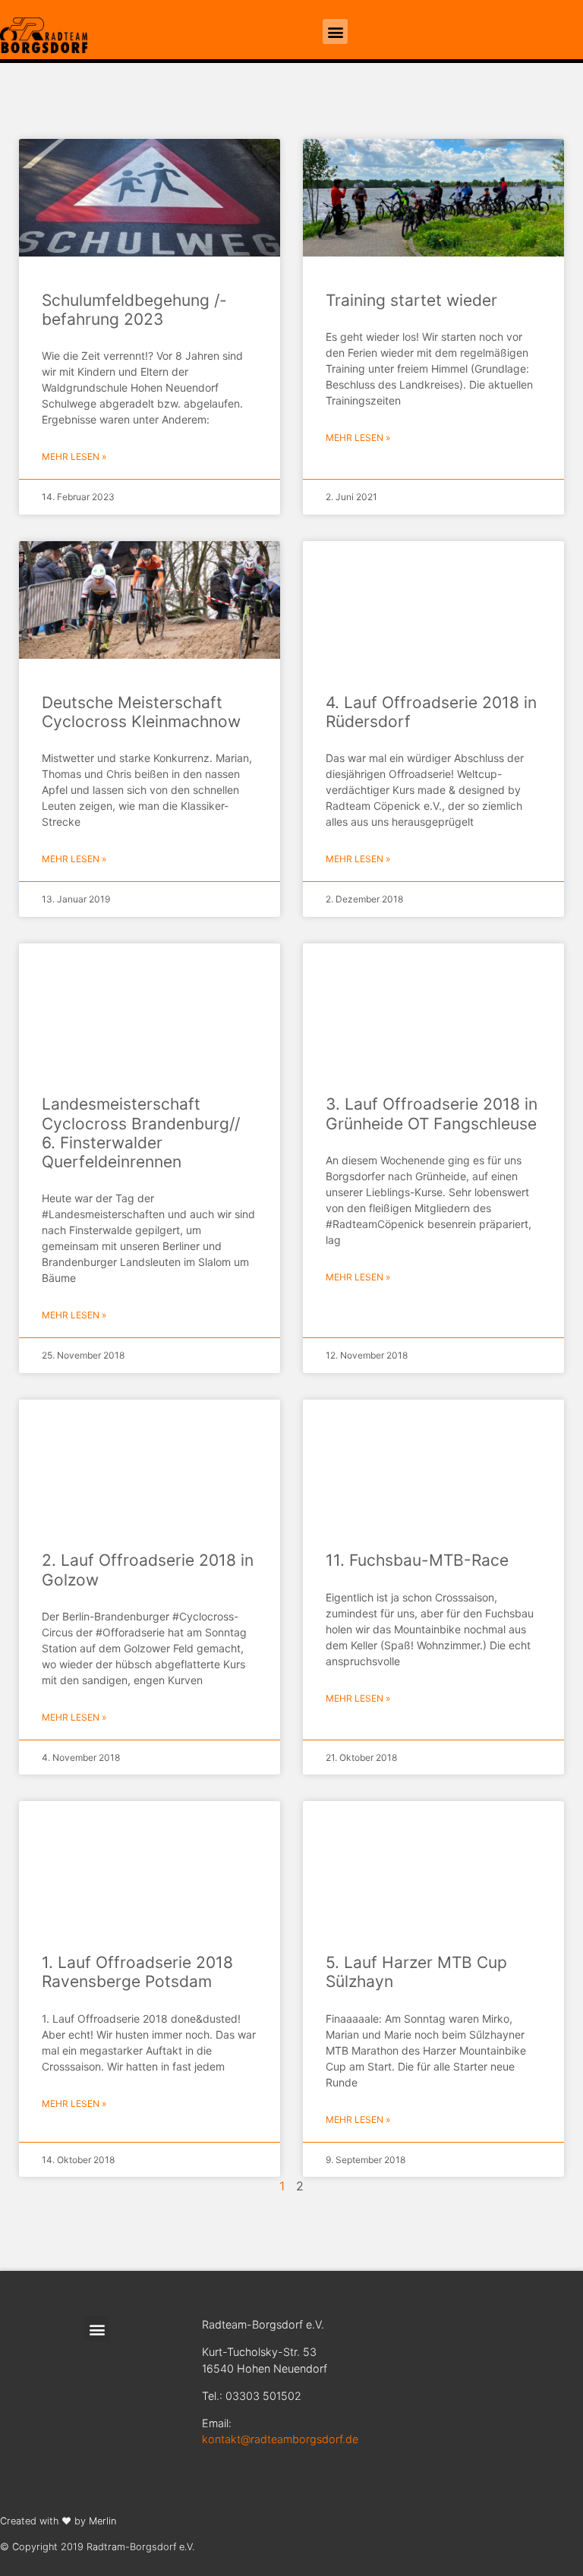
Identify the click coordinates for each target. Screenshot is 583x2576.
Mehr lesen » (74, 457)
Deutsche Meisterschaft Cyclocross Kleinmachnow (141, 712)
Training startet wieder (411, 300)
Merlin (102, 2521)
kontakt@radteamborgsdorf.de (280, 2439)
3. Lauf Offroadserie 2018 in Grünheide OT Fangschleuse (432, 1113)
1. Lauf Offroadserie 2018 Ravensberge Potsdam (137, 1972)
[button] (335, 31)
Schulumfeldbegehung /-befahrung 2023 (134, 310)
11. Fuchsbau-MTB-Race (417, 1560)
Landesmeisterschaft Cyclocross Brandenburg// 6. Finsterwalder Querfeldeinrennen (141, 1133)
